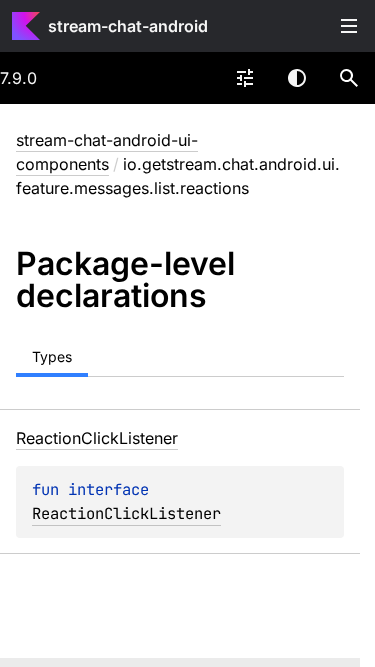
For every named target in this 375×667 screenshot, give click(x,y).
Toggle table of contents (349, 26)
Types (52, 356)
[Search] (349, 78)
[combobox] (245, 78)
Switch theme (297, 78)
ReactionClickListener (126, 513)
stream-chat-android (128, 26)
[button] (349, 78)
